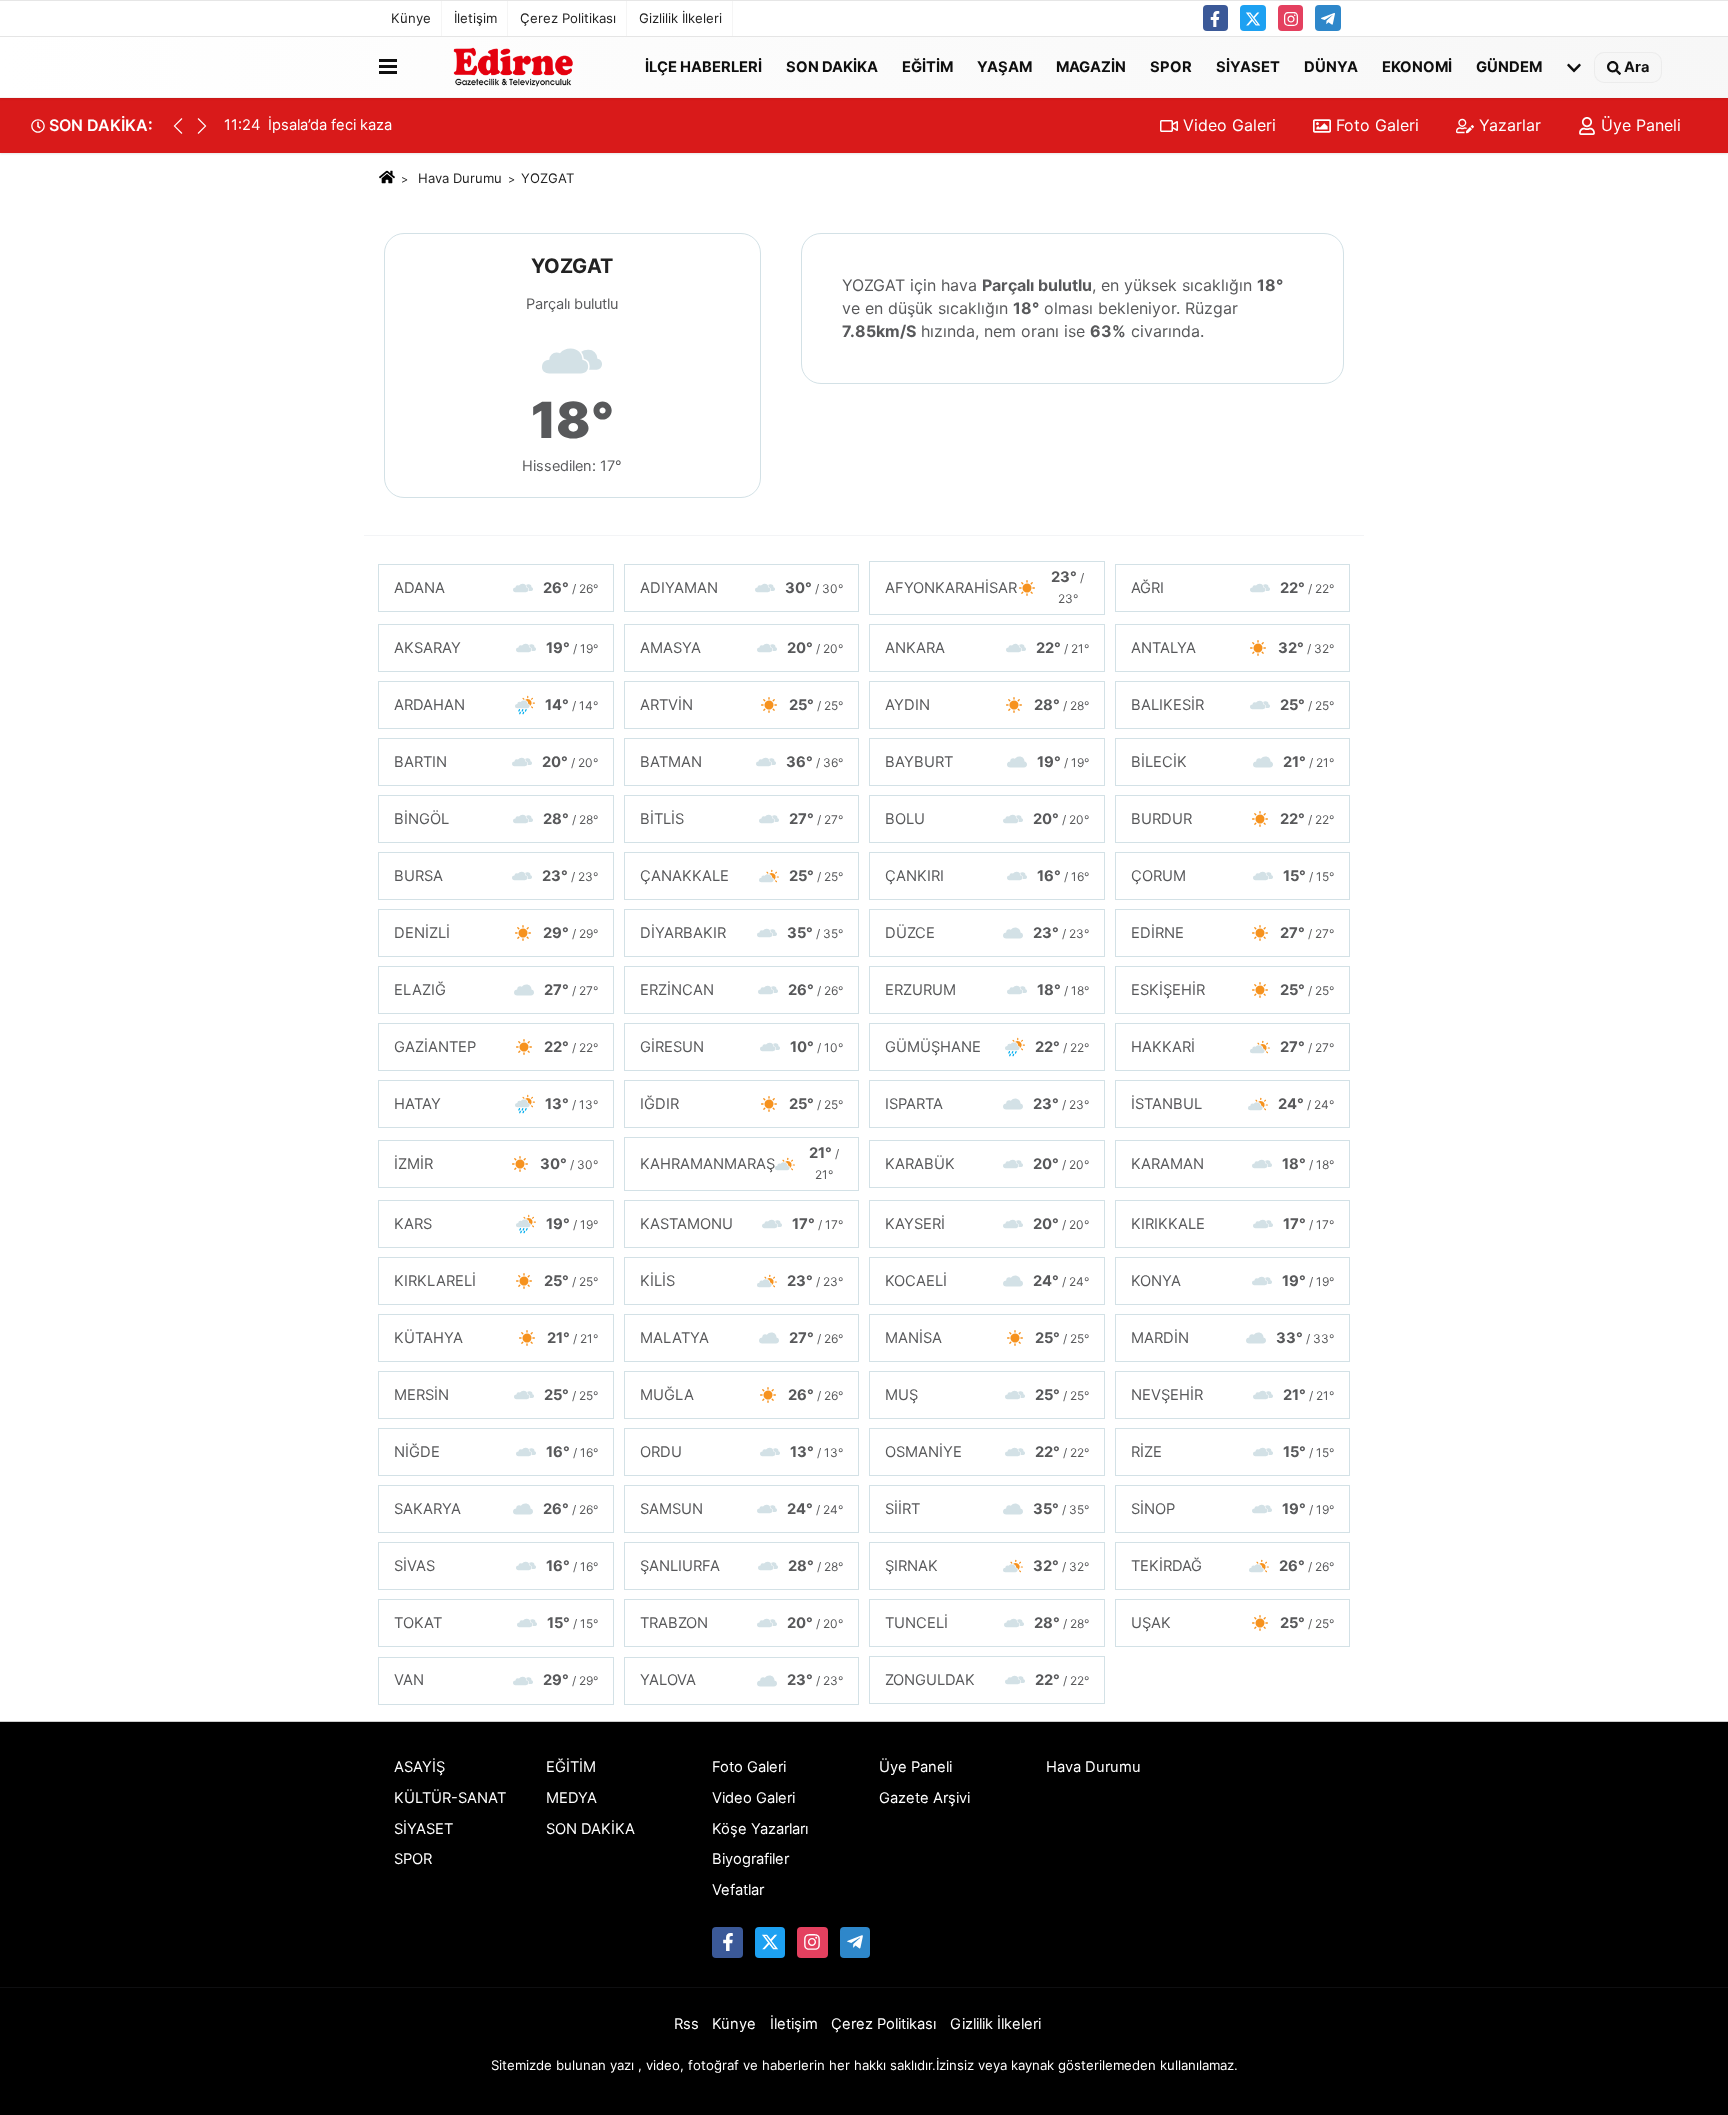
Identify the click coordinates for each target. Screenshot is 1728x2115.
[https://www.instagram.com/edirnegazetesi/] (1291, 18)
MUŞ (987, 1395)
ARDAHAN (496, 705)
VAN (496, 1680)
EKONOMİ (1417, 66)
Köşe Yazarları (760, 1829)
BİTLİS (742, 819)
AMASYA (742, 648)
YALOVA (742, 1680)
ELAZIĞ (496, 990)
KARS (496, 1224)
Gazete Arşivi (924, 1798)
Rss (686, 2024)
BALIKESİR (1233, 705)
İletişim (475, 18)
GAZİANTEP (496, 1047)
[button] (202, 126)
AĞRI (1233, 588)
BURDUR (1233, 819)
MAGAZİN (1091, 66)
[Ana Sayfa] (387, 178)
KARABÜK (987, 1164)
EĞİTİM (927, 66)
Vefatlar (738, 1890)
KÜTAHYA (496, 1338)
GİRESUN (742, 1047)
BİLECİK (1233, 762)
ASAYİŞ (419, 1767)
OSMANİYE (987, 1452)
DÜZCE (987, 933)
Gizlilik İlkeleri (680, 18)
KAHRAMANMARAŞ (739, 1163)
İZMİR (496, 1164)
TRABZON (742, 1623)
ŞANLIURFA (742, 1566)
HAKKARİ (1233, 1047)
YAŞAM (1004, 66)
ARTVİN (742, 705)
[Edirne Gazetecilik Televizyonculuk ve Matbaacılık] (517, 67)
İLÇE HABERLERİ (703, 66)
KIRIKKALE (1233, 1224)
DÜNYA (1331, 66)
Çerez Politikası (568, 18)
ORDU (742, 1452)
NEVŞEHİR (1233, 1395)
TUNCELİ (987, 1623)
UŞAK (1233, 1623)
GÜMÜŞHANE (987, 1047)
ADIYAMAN (742, 588)
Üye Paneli (1638, 125)
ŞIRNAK (987, 1566)
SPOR (1171, 66)
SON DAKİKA (832, 66)
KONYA (1233, 1281)
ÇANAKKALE (742, 876)
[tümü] (1574, 67)
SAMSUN (742, 1509)
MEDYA (571, 1798)
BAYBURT (987, 762)
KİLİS (742, 1281)
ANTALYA (1233, 648)
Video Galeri (1227, 125)
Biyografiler (750, 1859)
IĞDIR (742, 1104)
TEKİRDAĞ (1233, 1566)
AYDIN (987, 705)
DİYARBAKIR (742, 933)
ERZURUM (987, 990)
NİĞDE (496, 1452)
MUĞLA (742, 1395)
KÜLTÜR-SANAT (450, 1798)
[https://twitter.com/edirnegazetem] (1253, 18)
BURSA (496, 876)
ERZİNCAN (742, 990)
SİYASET (1248, 66)
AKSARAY (496, 648)
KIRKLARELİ (496, 1281)
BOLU (987, 819)
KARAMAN (1233, 1164)
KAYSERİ (987, 1224)
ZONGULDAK (987, 1680)
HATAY (496, 1104)
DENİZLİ (496, 933)
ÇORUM (1233, 876)
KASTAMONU (742, 1224)
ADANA (496, 588)
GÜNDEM (1509, 66)
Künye (411, 18)
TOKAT (496, 1623)
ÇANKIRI (987, 876)
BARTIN (496, 762)
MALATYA (742, 1338)
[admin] (1328, 18)
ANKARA (987, 648)
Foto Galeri (1375, 125)
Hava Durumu (460, 178)
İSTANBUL (1233, 1104)
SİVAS (496, 1566)
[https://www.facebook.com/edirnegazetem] (1216, 18)
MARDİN (1233, 1338)
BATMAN (742, 762)
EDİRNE (1233, 933)
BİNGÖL (496, 819)
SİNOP (1233, 1509)
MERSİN (496, 1395)
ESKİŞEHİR (1233, 990)
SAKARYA (496, 1509)
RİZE (1233, 1452)
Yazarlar (1507, 125)
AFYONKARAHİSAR (984, 587)
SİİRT (987, 1509)
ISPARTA (987, 1104)
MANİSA (987, 1338)
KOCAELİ (987, 1281)
